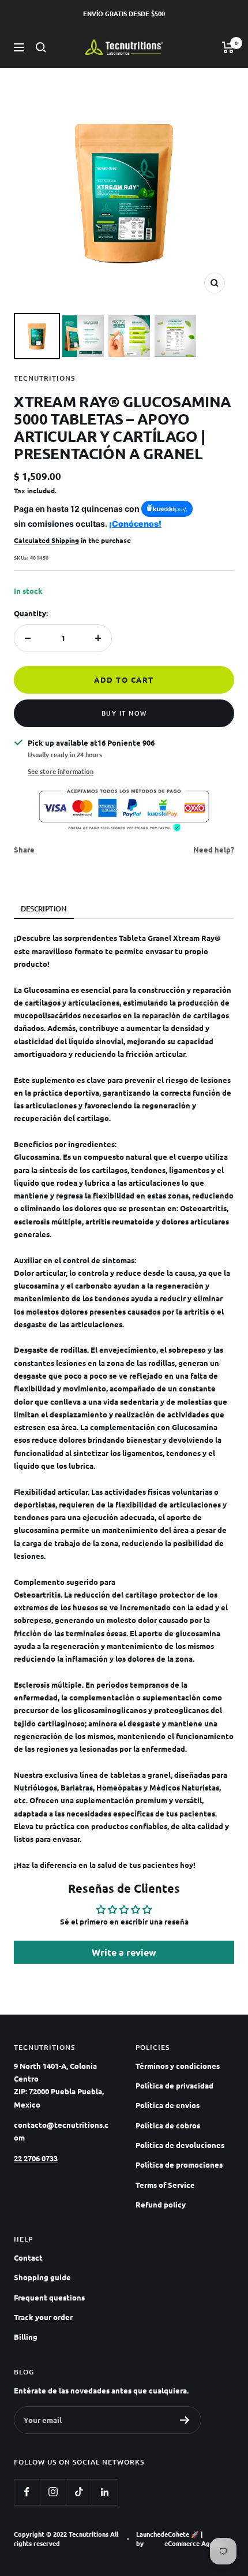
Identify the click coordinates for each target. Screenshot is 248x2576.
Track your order (43, 2317)
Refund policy (161, 2204)
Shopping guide (42, 2277)
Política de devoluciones (180, 2145)
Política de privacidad (174, 2085)
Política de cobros (168, 2125)
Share (24, 849)
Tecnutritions (44, 378)
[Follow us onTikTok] (79, 2492)
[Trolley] (228, 47)
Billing (26, 2337)
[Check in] (185, 2420)
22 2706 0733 (36, 2158)
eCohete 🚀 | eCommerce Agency (194, 2539)
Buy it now (124, 713)
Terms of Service (165, 2185)
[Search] (41, 47)
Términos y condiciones (178, 2066)
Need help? (214, 849)
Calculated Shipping (46, 540)
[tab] (44, 909)
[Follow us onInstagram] (53, 2492)
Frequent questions (49, 2297)
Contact (28, 2257)
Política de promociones (179, 2164)
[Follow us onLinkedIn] (105, 2492)
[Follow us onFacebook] (27, 2492)
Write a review (124, 1952)
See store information (61, 771)
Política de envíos (168, 2105)
